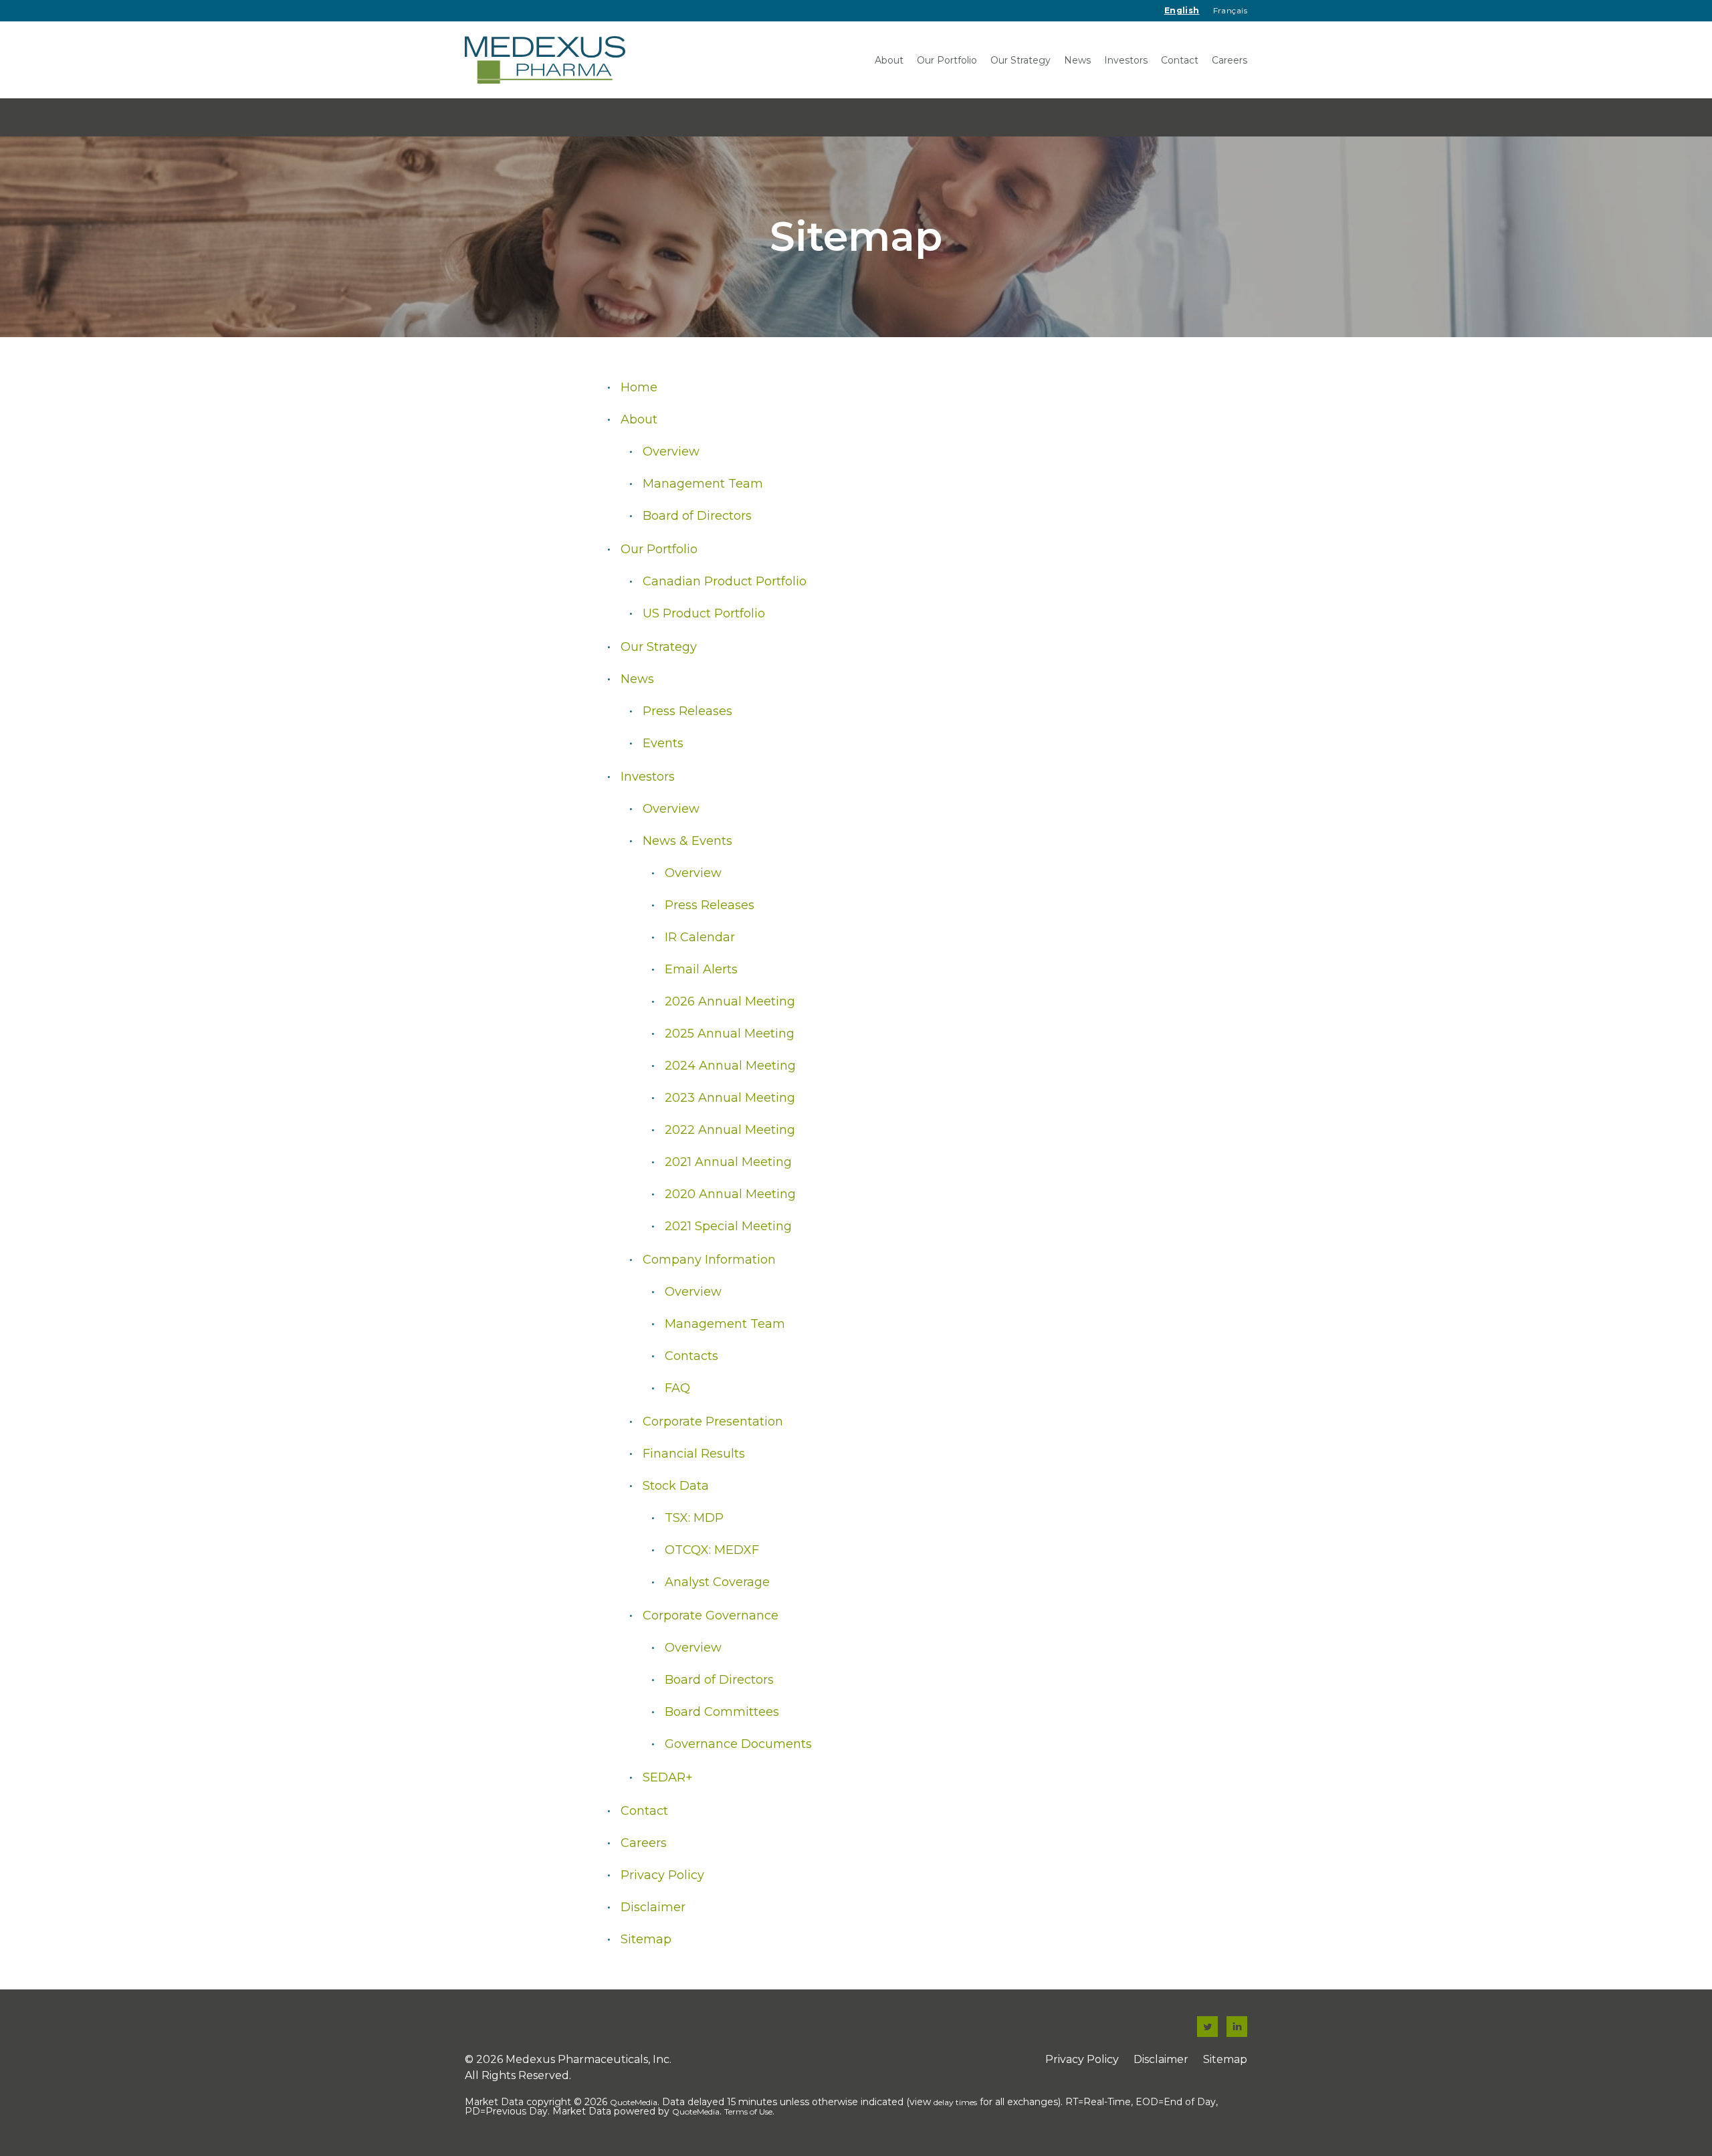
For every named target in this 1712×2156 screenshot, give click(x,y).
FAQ (677, 1388)
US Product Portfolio (704, 613)
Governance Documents (738, 1744)
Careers (1229, 60)
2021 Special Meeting (728, 1226)
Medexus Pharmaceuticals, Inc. (588, 2059)
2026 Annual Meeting (730, 1001)
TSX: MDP (694, 1518)
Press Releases (687, 711)
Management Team (703, 484)
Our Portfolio (947, 60)
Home (639, 387)
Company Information (709, 1260)
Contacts (691, 1356)
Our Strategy (1021, 60)
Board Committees (722, 1712)
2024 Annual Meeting (730, 1066)
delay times (955, 2102)
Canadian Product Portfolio (725, 581)
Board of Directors (697, 516)
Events (663, 743)
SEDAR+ (668, 1777)
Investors (1126, 60)
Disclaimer (653, 1907)
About (889, 60)
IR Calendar (700, 937)
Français (1230, 10)
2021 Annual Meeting (728, 1162)
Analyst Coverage (717, 1582)
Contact (1180, 60)
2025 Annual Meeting (730, 1034)
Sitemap (646, 1939)
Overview (671, 452)
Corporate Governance (711, 1615)
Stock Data (676, 1486)
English (1182, 10)
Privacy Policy (662, 1875)
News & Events (687, 841)
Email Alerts (701, 969)
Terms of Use (748, 2112)
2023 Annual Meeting (730, 1098)
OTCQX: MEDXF (712, 1550)
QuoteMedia (634, 2102)
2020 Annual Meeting (730, 1194)
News (1077, 60)
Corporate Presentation (713, 1422)
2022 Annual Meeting (730, 1130)
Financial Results (694, 1454)
